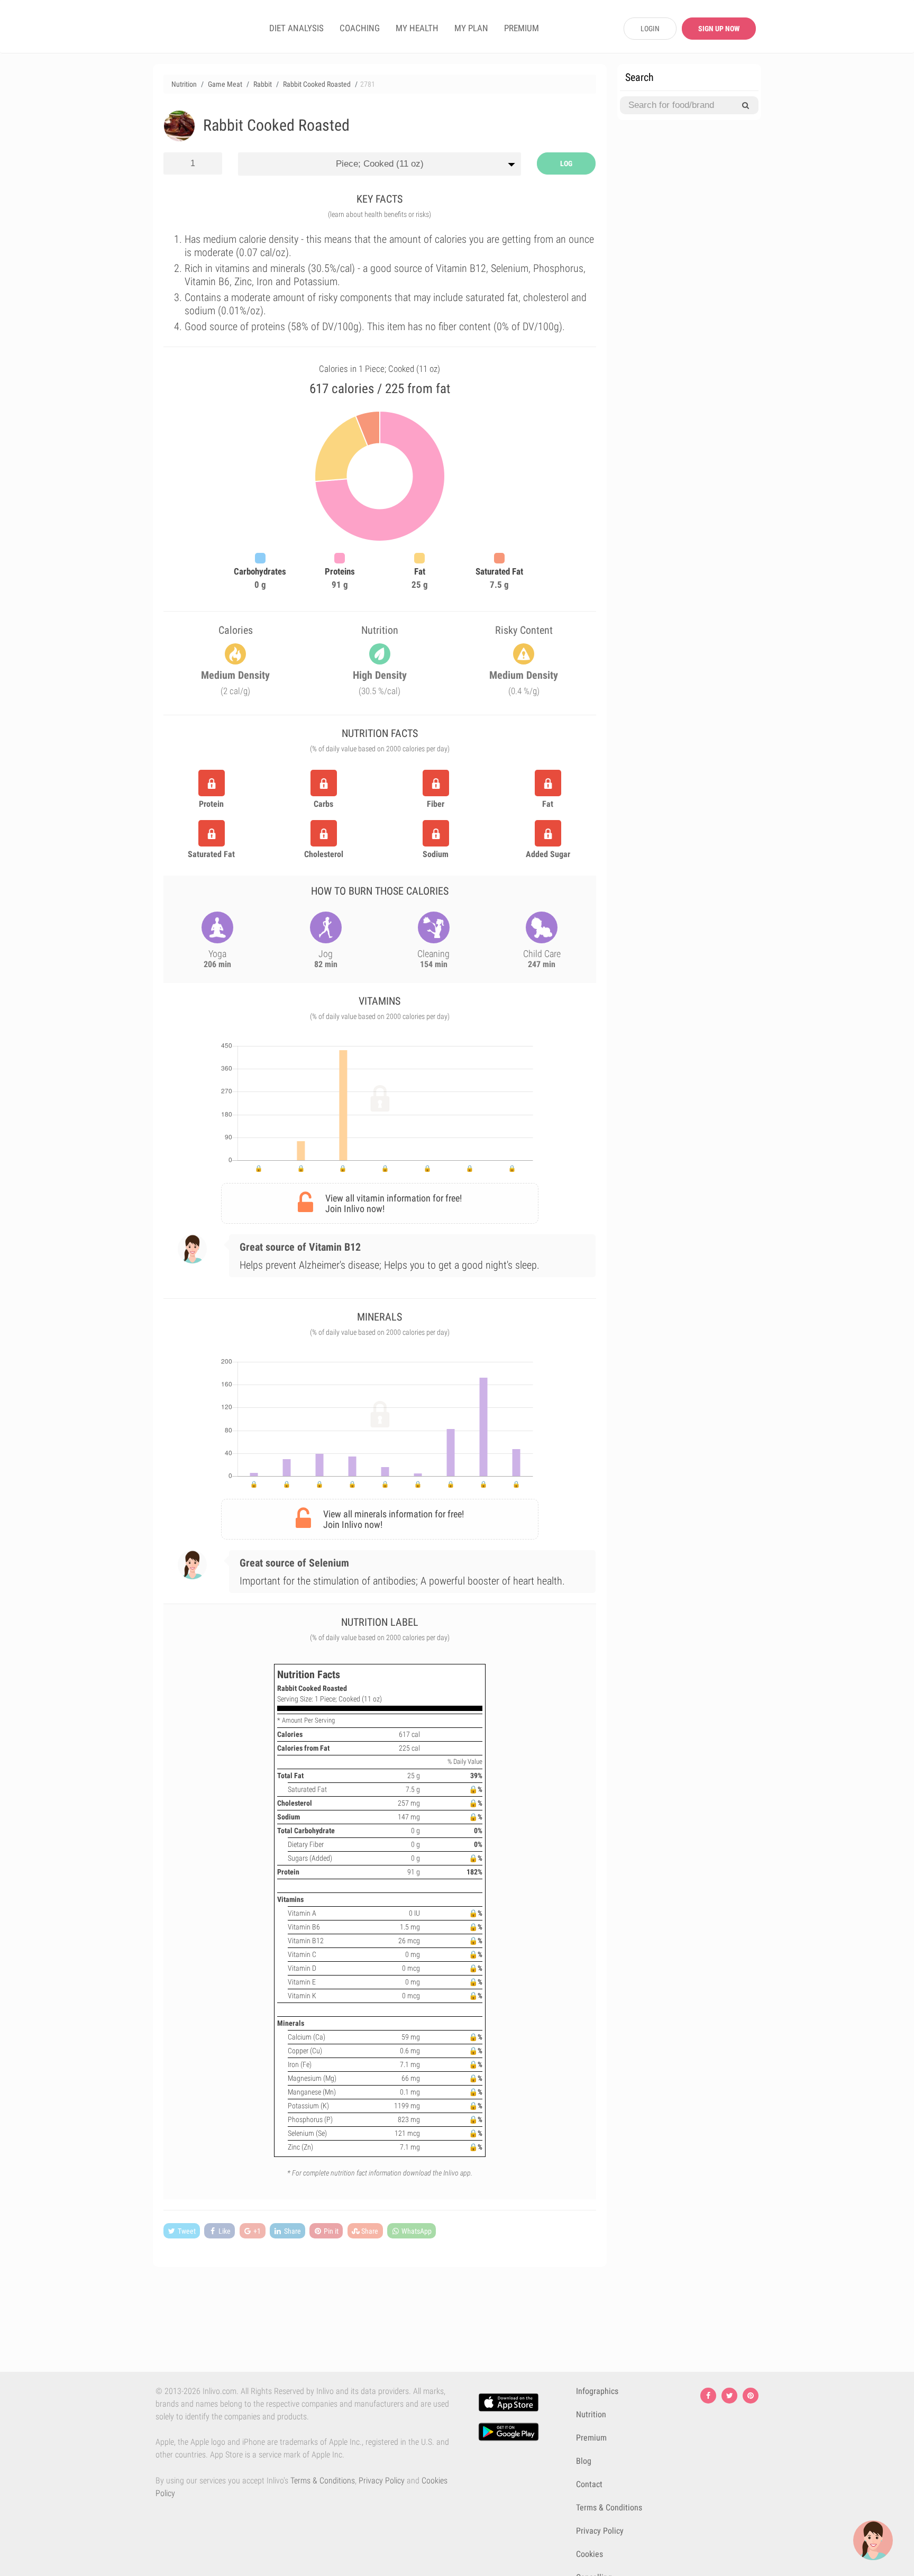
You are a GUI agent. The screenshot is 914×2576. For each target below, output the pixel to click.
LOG (566, 163)
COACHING (360, 28)
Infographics (597, 2391)
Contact (589, 2484)
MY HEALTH (417, 28)
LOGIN (650, 29)
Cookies (589, 2554)
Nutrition (591, 2414)
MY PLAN (471, 28)
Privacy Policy (382, 2481)
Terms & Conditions (323, 2481)
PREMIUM (522, 28)
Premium (591, 2438)
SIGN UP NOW (719, 29)
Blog (584, 2461)
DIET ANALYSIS (296, 28)
